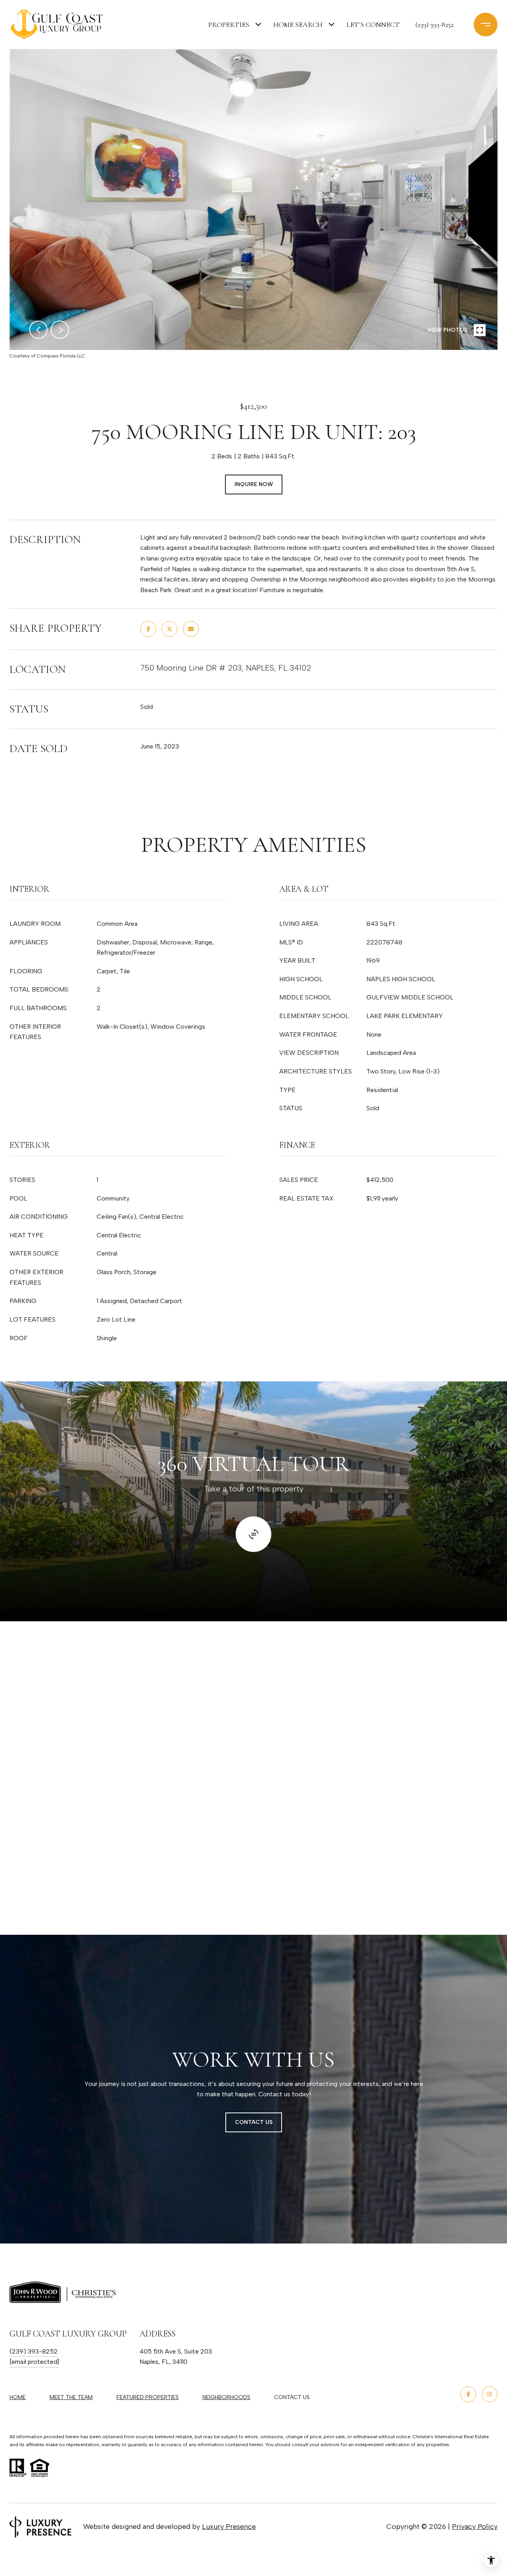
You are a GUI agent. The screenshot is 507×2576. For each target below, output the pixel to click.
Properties (229, 25)
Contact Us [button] (254, 2122)
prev (38, 330)
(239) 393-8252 (435, 25)
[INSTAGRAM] (490, 2394)
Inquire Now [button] (254, 484)
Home (18, 2397)
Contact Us (292, 2397)
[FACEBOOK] (468, 2394)
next (60, 330)
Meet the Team (71, 2397)
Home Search (298, 25)
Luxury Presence (229, 2527)
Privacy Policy (475, 2527)
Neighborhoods (226, 2397)
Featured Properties (148, 2397)
